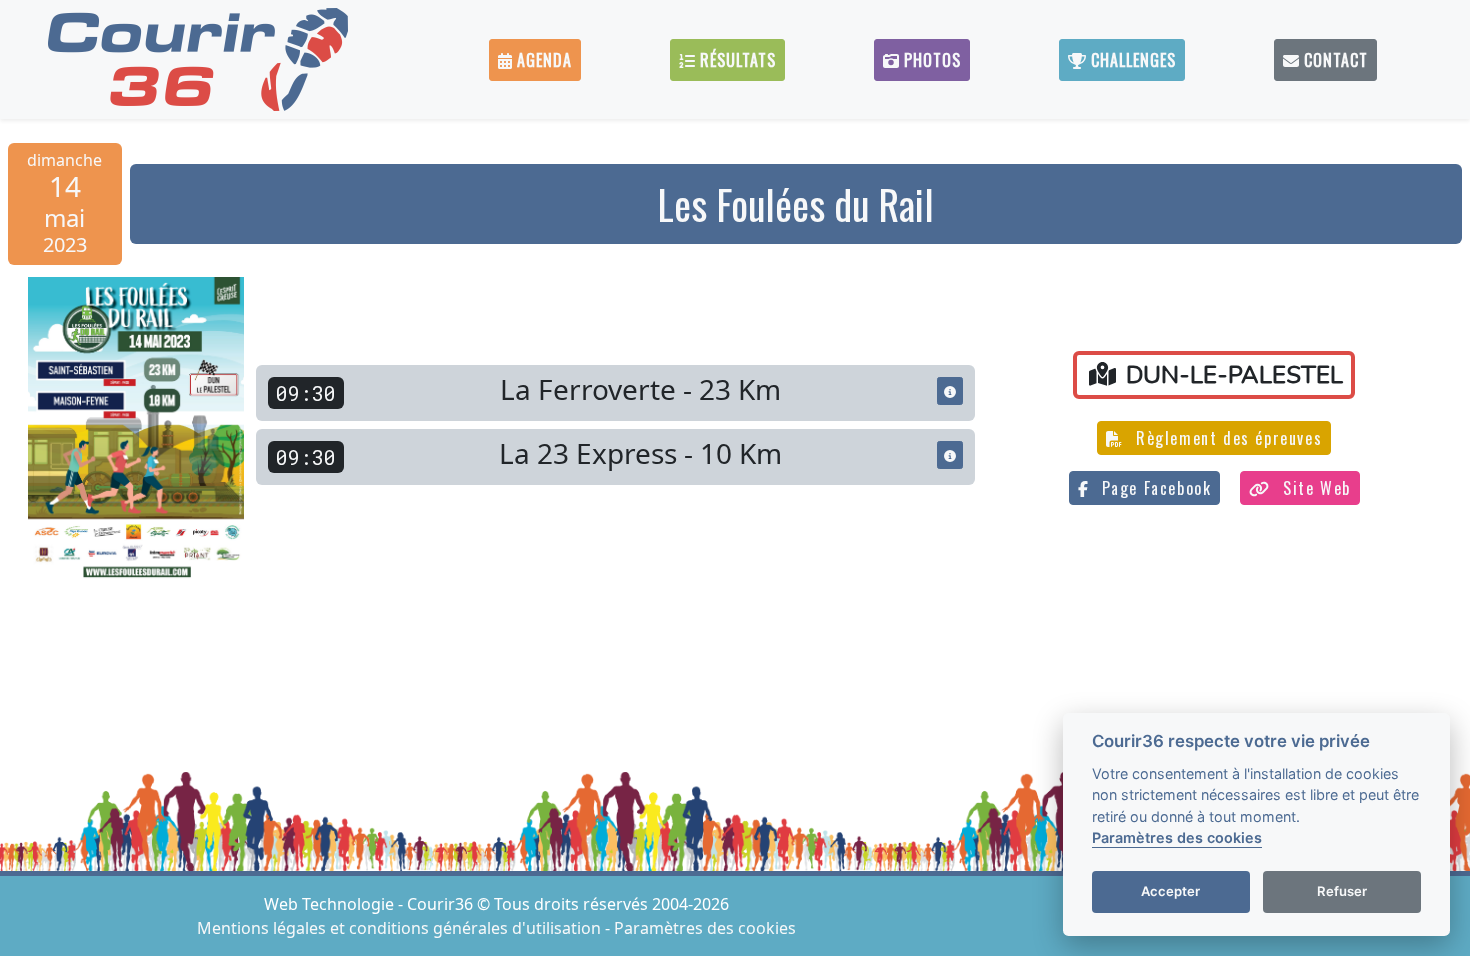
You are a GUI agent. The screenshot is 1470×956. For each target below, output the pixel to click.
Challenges (1131, 60)
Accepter (1170, 892)
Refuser (1342, 892)
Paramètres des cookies (705, 928)
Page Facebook (1153, 488)
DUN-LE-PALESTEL (1231, 375)
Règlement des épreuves (1226, 438)
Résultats (735, 60)
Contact (1333, 60)
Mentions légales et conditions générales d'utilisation (401, 928)
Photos (930, 60)
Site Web (1313, 488)
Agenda (542, 60)
